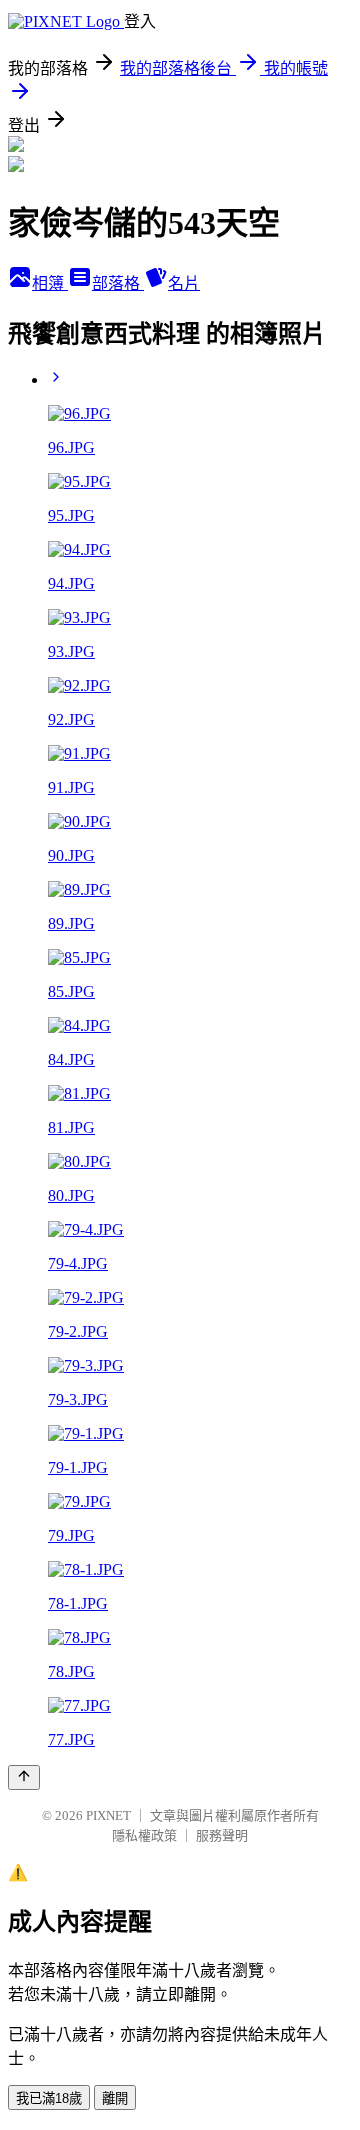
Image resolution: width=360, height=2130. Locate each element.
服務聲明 (222, 1835)
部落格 (118, 283)
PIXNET (108, 1815)
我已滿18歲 (49, 2098)
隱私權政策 (144, 1835)
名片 (184, 283)
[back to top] (24, 1777)
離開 (115, 2098)
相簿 (50, 283)
